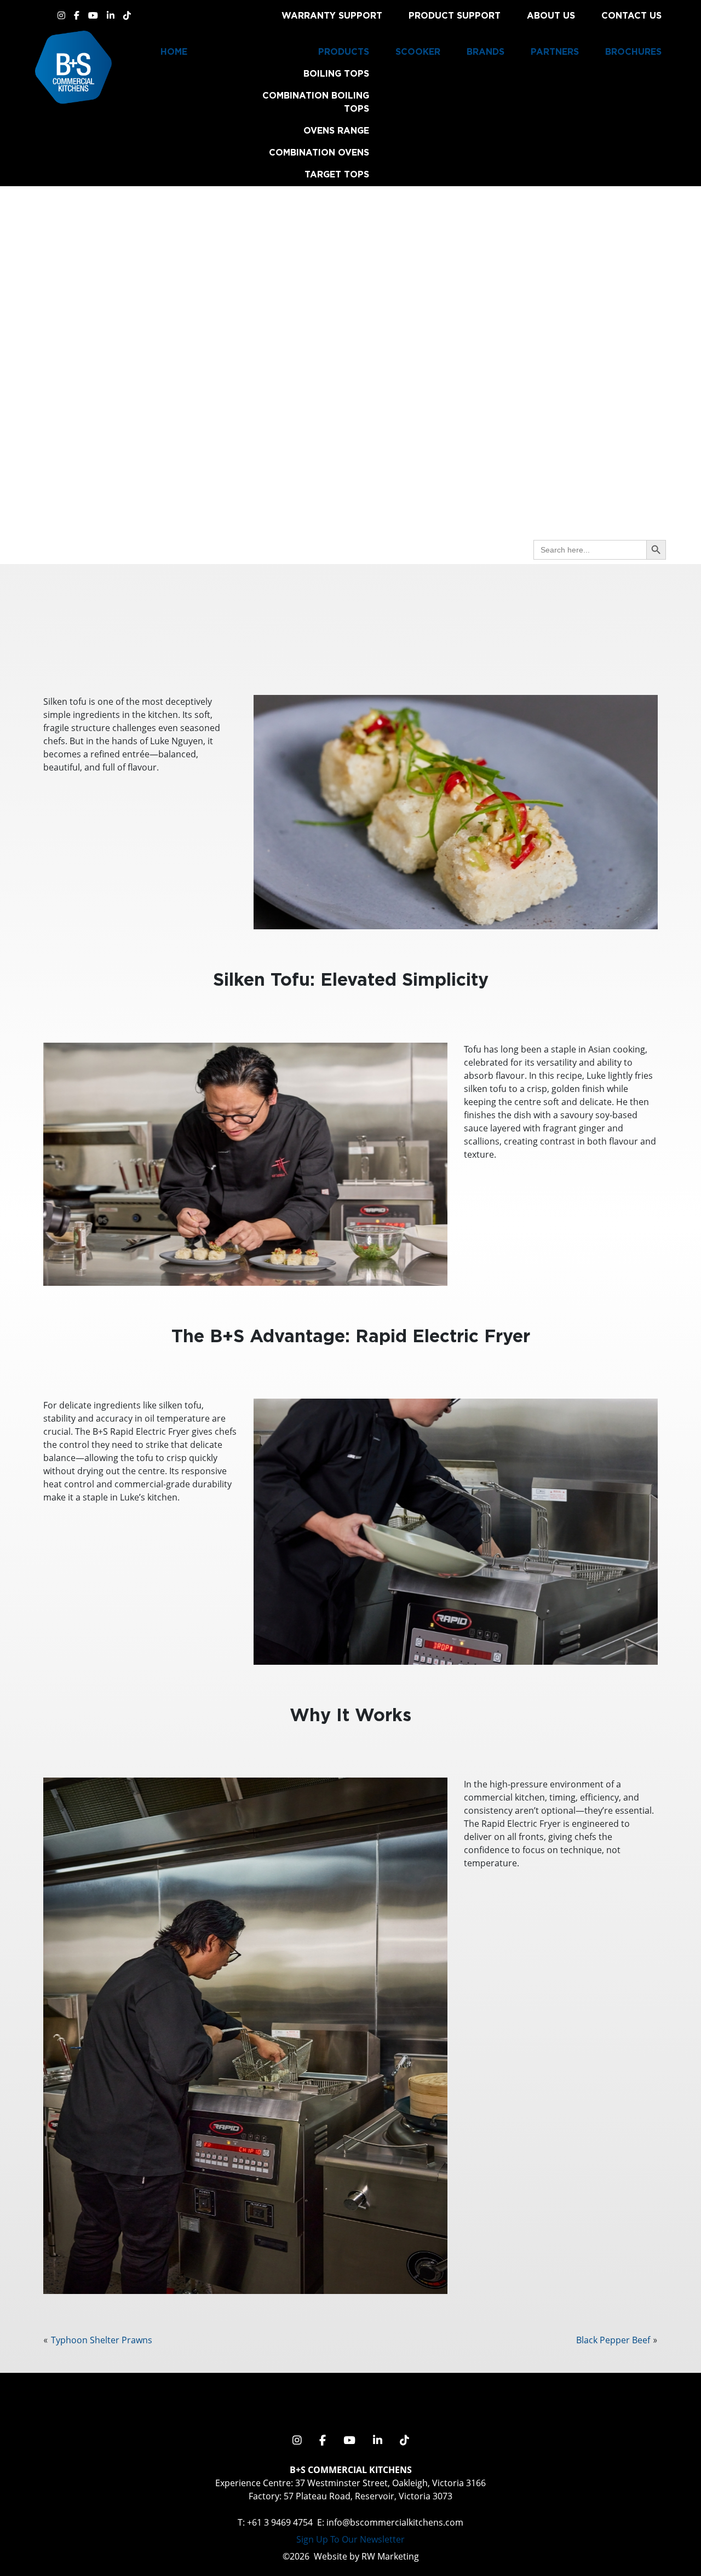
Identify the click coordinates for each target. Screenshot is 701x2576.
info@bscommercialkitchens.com (395, 2522)
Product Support (455, 15)
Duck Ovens (339, 498)
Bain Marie (342, 297)
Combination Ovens (319, 152)
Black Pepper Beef (613, 2340)
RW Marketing (390, 2556)
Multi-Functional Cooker (302, 319)
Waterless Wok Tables (310, 455)
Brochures (633, 51)
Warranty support (332, 15)
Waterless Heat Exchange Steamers (318, 369)
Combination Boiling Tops (316, 102)
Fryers (352, 240)
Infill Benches (332, 520)
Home (174, 51)
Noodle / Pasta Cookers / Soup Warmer (305, 268)
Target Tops (337, 174)
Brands (485, 51)
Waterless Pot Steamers (305, 341)
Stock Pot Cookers (318, 398)
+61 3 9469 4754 (280, 2522)
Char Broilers (332, 196)
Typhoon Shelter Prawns (102, 2340)
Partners (555, 51)
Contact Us (631, 15)
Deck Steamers (331, 476)
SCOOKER (418, 51)
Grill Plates (337, 218)
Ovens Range (336, 130)
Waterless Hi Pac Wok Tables (312, 426)
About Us (551, 15)
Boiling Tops (336, 73)
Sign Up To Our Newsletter (350, 2539)
